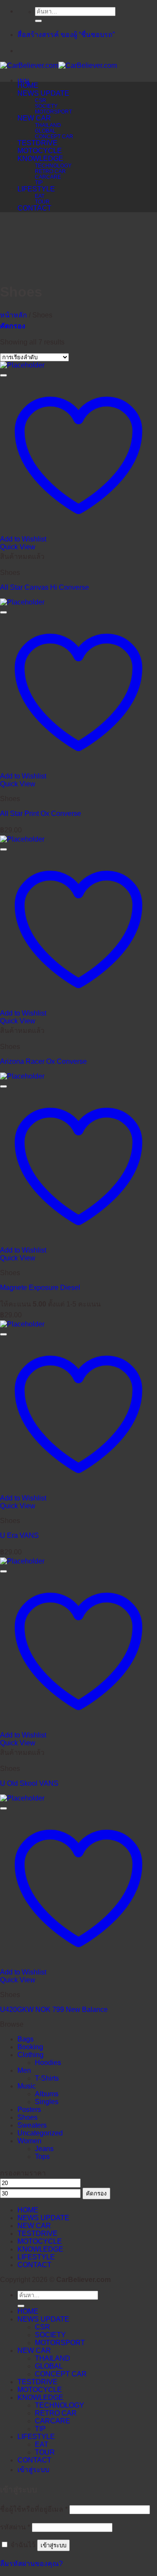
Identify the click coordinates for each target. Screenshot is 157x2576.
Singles (47, 2102)
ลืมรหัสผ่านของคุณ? (31, 2564)
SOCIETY (46, 106)
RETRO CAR (50, 171)
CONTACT (34, 208)
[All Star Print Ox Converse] (22, 602)
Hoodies (48, 2063)
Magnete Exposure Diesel (40, 1288)
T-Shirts (47, 2078)
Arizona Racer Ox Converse (43, 1061)
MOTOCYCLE (40, 151)
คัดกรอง (96, 2193)
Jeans (44, 2149)
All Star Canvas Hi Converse (44, 587)
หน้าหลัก (14, 315)
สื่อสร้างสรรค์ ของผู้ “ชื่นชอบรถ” (66, 35)
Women (29, 2141)
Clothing (31, 2055)
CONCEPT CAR (54, 136)
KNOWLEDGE (40, 159)
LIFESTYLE (36, 189)
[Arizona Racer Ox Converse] (22, 839)
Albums (47, 2094)
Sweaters (32, 2125)
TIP (39, 182)
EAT (40, 196)
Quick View (18, 547)
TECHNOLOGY (53, 165)
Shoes (27, 2117)
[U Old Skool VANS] (22, 1561)
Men (24, 2070)
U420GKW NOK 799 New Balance (54, 2010)
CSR (41, 100)
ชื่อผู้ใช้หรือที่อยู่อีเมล (34, 2509)
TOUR (42, 202)
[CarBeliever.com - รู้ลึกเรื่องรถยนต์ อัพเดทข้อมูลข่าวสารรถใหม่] (58, 65)
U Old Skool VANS (29, 1783)
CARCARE (48, 177)
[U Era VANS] (22, 1324)
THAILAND (48, 125)
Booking (30, 2047)
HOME (28, 85)
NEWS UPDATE (43, 93)
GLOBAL (45, 131)
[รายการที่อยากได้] (3, 375)
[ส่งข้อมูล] (38, 21)
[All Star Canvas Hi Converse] (22, 365)
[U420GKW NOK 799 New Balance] (22, 1798)
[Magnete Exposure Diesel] (22, 1076)
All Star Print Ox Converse (41, 814)
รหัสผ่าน (15, 2527)
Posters (29, 2110)
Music (27, 2086)
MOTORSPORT (53, 112)
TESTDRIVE (38, 143)
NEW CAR (34, 118)
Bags (26, 2039)
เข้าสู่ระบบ (53, 2545)
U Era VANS (19, 1535)
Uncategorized (40, 2133)
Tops (42, 2157)
